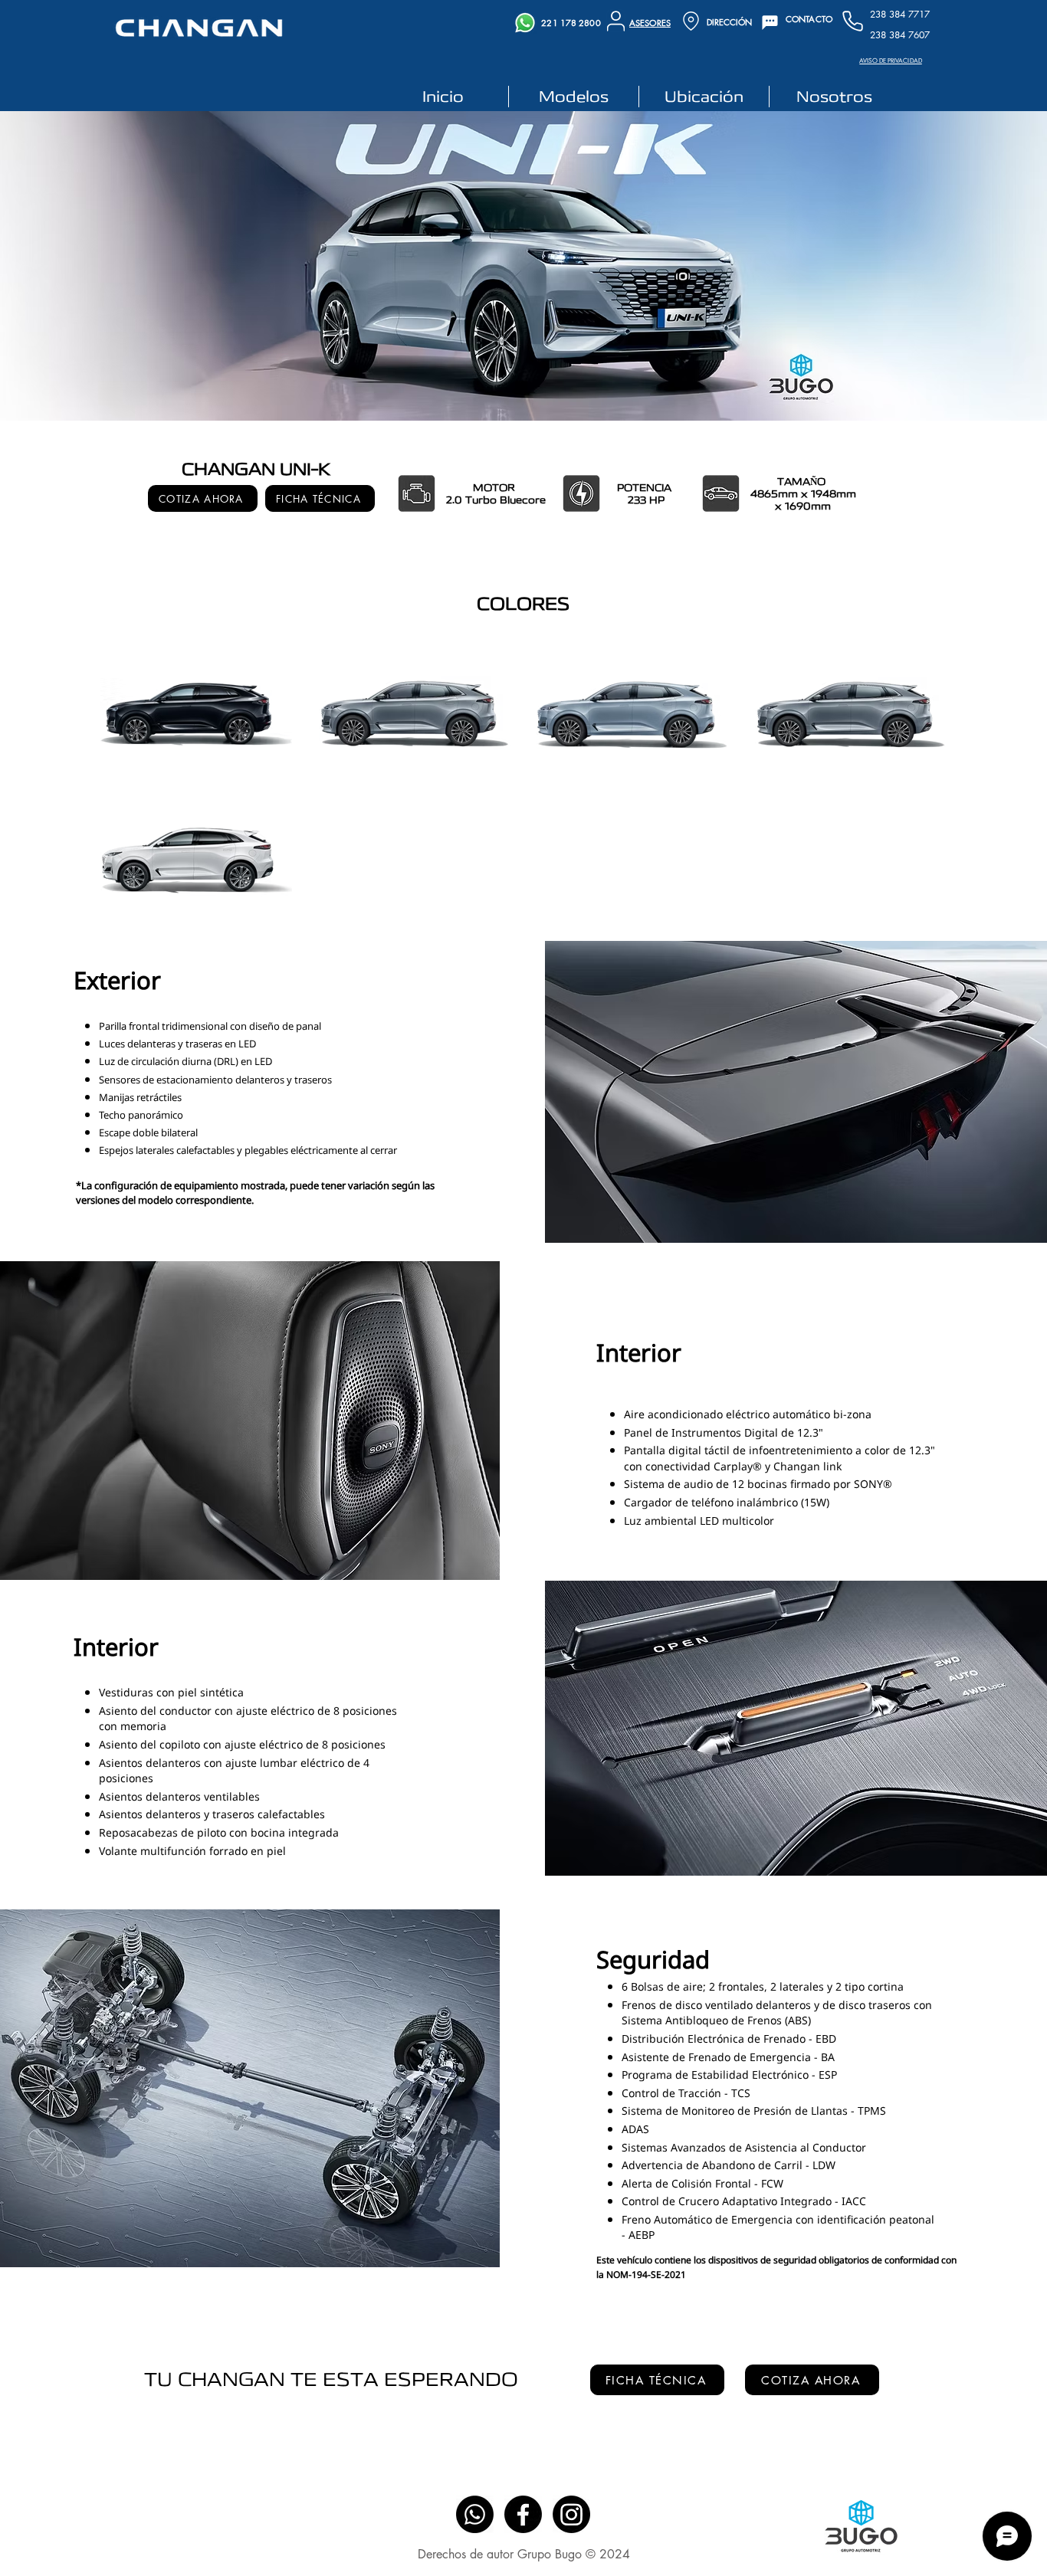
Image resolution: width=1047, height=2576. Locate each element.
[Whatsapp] (475, 2514)
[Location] (691, 21)
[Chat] (770, 23)
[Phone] (852, 21)
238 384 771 (897, 14)
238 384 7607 (900, 35)
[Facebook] (523, 2514)
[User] (616, 21)
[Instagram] (571, 2514)
